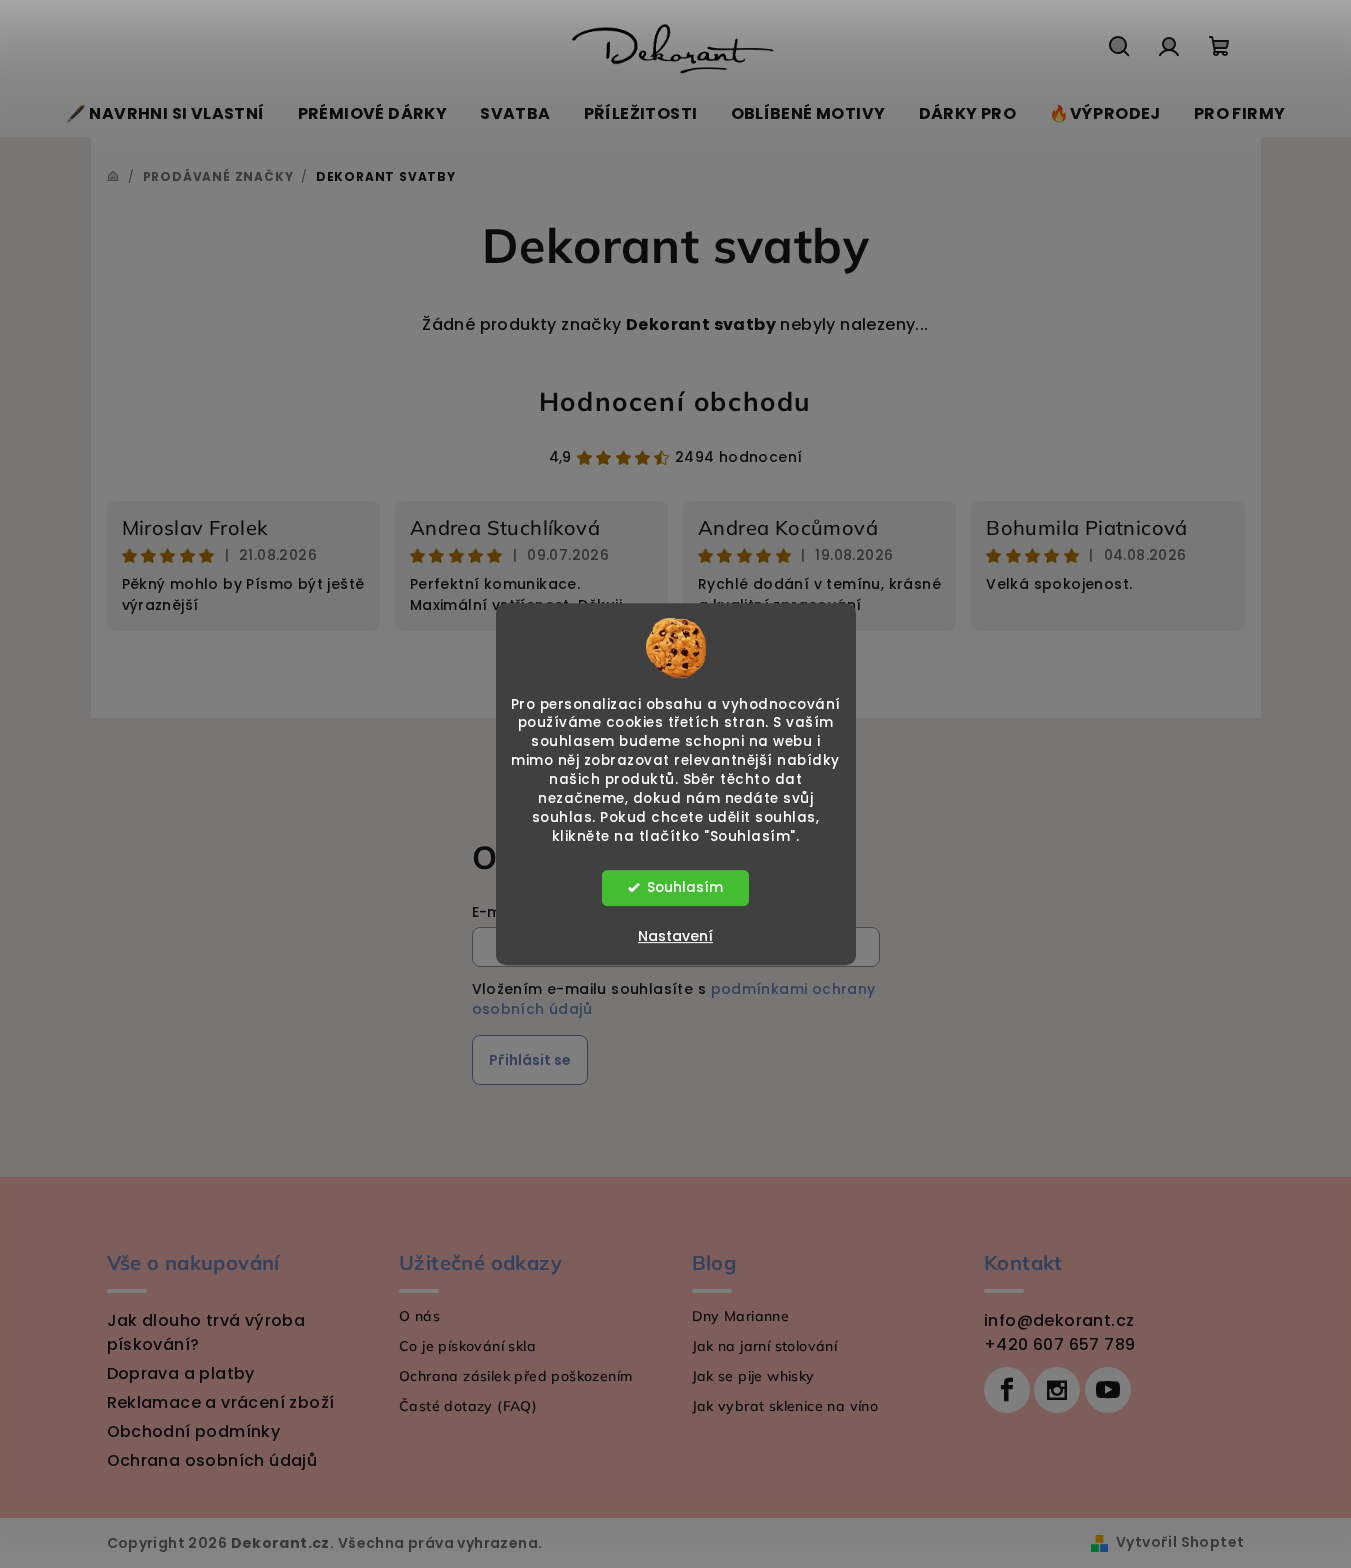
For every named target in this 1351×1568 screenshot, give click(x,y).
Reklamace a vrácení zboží (221, 1402)
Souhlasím (685, 887)
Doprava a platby (181, 1373)
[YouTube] (1108, 1390)
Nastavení (675, 936)
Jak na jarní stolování (765, 1346)
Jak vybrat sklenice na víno (785, 1406)
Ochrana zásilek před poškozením (515, 1376)
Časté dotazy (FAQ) (468, 1406)
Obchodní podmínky (194, 1431)
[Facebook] (1007, 1390)
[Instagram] (1057, 1390)
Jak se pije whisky (753, 1376)
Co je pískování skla (467, 1346)
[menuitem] (165, 114)
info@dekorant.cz (1059, 1320)
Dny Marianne (741, 1316)
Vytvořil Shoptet (1180, 1542)
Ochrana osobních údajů (212, 1460)
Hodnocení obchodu (675, 401)
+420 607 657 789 (1059, 1344)
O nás (419, 1316)
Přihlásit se (530, 1060)
